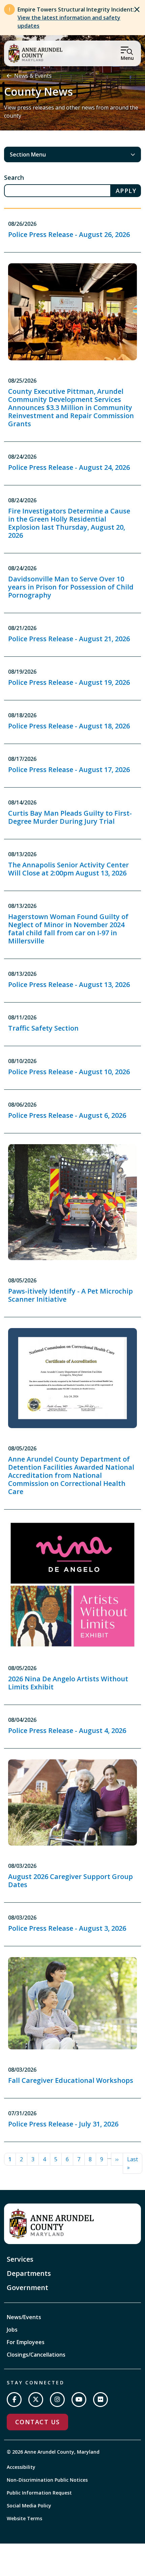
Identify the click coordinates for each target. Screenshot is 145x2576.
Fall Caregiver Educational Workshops (71, 2080)
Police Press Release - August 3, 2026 (67, 1928)
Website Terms (24, 2518)
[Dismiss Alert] (137, 9)
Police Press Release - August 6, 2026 (67, 1115)
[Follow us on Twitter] (36, 2400)
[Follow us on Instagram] (57, 2400)
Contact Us (37, 2422)
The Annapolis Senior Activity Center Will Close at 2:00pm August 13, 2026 (68, 869)
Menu (127, 58)
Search (14, 177)
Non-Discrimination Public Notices (47, 2480)
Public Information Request (39, 2493)
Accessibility (21, 2467)
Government (27, 2288)
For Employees (26, 2342)
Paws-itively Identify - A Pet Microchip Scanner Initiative (70, 1295)
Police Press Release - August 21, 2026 (69, 639)
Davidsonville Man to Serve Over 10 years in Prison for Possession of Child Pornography (71, 587)
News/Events (24, 2317)
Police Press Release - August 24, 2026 (69, 467)
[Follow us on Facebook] (14, 2400)
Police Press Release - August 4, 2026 (67, 1730)
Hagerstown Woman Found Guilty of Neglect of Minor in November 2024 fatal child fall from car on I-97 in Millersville (68, 929)
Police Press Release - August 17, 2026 (69, 769)
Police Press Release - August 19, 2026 (69, 682)
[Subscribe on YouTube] (79, 2400)
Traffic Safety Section (43, 1028)
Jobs (12, 2330)
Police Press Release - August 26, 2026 (69, 234)
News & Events (33, 76)
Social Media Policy (29, 2506)
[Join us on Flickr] (100, 2400)
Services (20, 2259)
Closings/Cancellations (36, 2355)
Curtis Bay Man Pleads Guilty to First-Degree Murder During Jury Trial (70, 817)
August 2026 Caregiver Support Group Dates (70, 1881)
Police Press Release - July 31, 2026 (63, 2124)
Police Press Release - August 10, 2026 (69, 1072)
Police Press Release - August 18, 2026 (69, 726)
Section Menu (28, 154)
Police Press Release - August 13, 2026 (69, 984)
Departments (29, 2273)
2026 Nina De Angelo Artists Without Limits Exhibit (68, 1683)
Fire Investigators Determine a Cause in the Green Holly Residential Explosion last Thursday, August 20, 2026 (69, 523)
